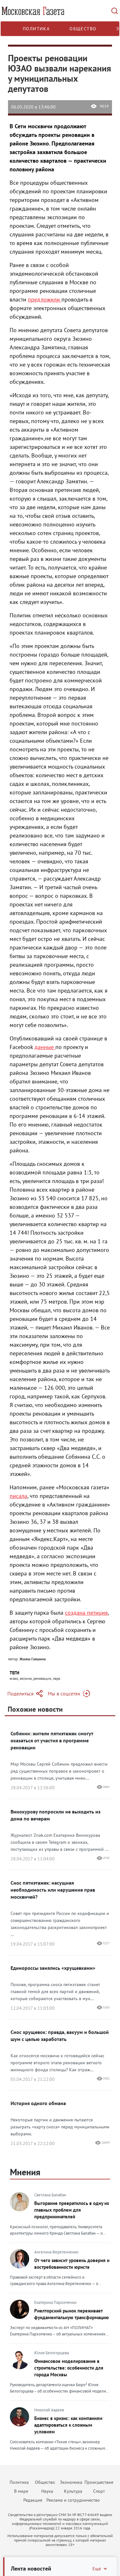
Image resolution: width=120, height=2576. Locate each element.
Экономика (71, 2482)
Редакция (33, 2500)
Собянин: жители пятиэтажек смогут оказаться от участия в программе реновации (52, 1740)
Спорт (99, 2491)
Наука (47, 2491)
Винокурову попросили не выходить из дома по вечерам (56, 1815)
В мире (21, 2491)
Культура (73, 2491)
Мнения (25, 2172)
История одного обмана (38, 2103)
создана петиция (86, 1613)
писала (18, 1496)
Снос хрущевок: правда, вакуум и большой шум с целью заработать (60, 2036)
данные (45, 1047)
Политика (36, 29)
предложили (45, 299)
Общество (83, 29)
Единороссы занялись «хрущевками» (53, 1968)
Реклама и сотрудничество (73, 2500)
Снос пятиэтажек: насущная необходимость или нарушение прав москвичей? (53, 1890)
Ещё (97, 2569)
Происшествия (99, 2482)
